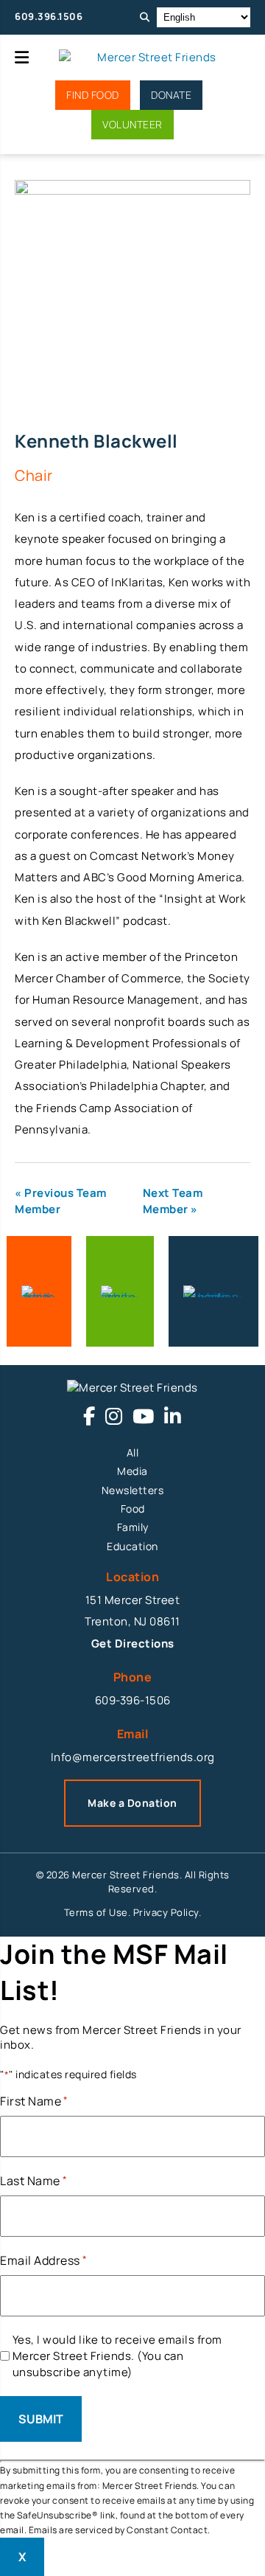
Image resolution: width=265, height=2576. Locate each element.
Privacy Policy (166, 1912)
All (133, 1452)
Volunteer (132, 124)
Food (133, 1509)
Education (132, 1546)
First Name (34, 2101)
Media (132, 1471)
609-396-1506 (133, 1700)
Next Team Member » (173, 1201)
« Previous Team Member (61, 1201)
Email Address (43, 2260)
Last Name (33, 2181)
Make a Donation (132, 1803)
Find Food (93, 95)
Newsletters (133, 1490)
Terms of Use (96, 1912)
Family (133, 1527)
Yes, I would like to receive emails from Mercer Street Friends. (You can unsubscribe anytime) (117, 2356)
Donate (171, 95)
